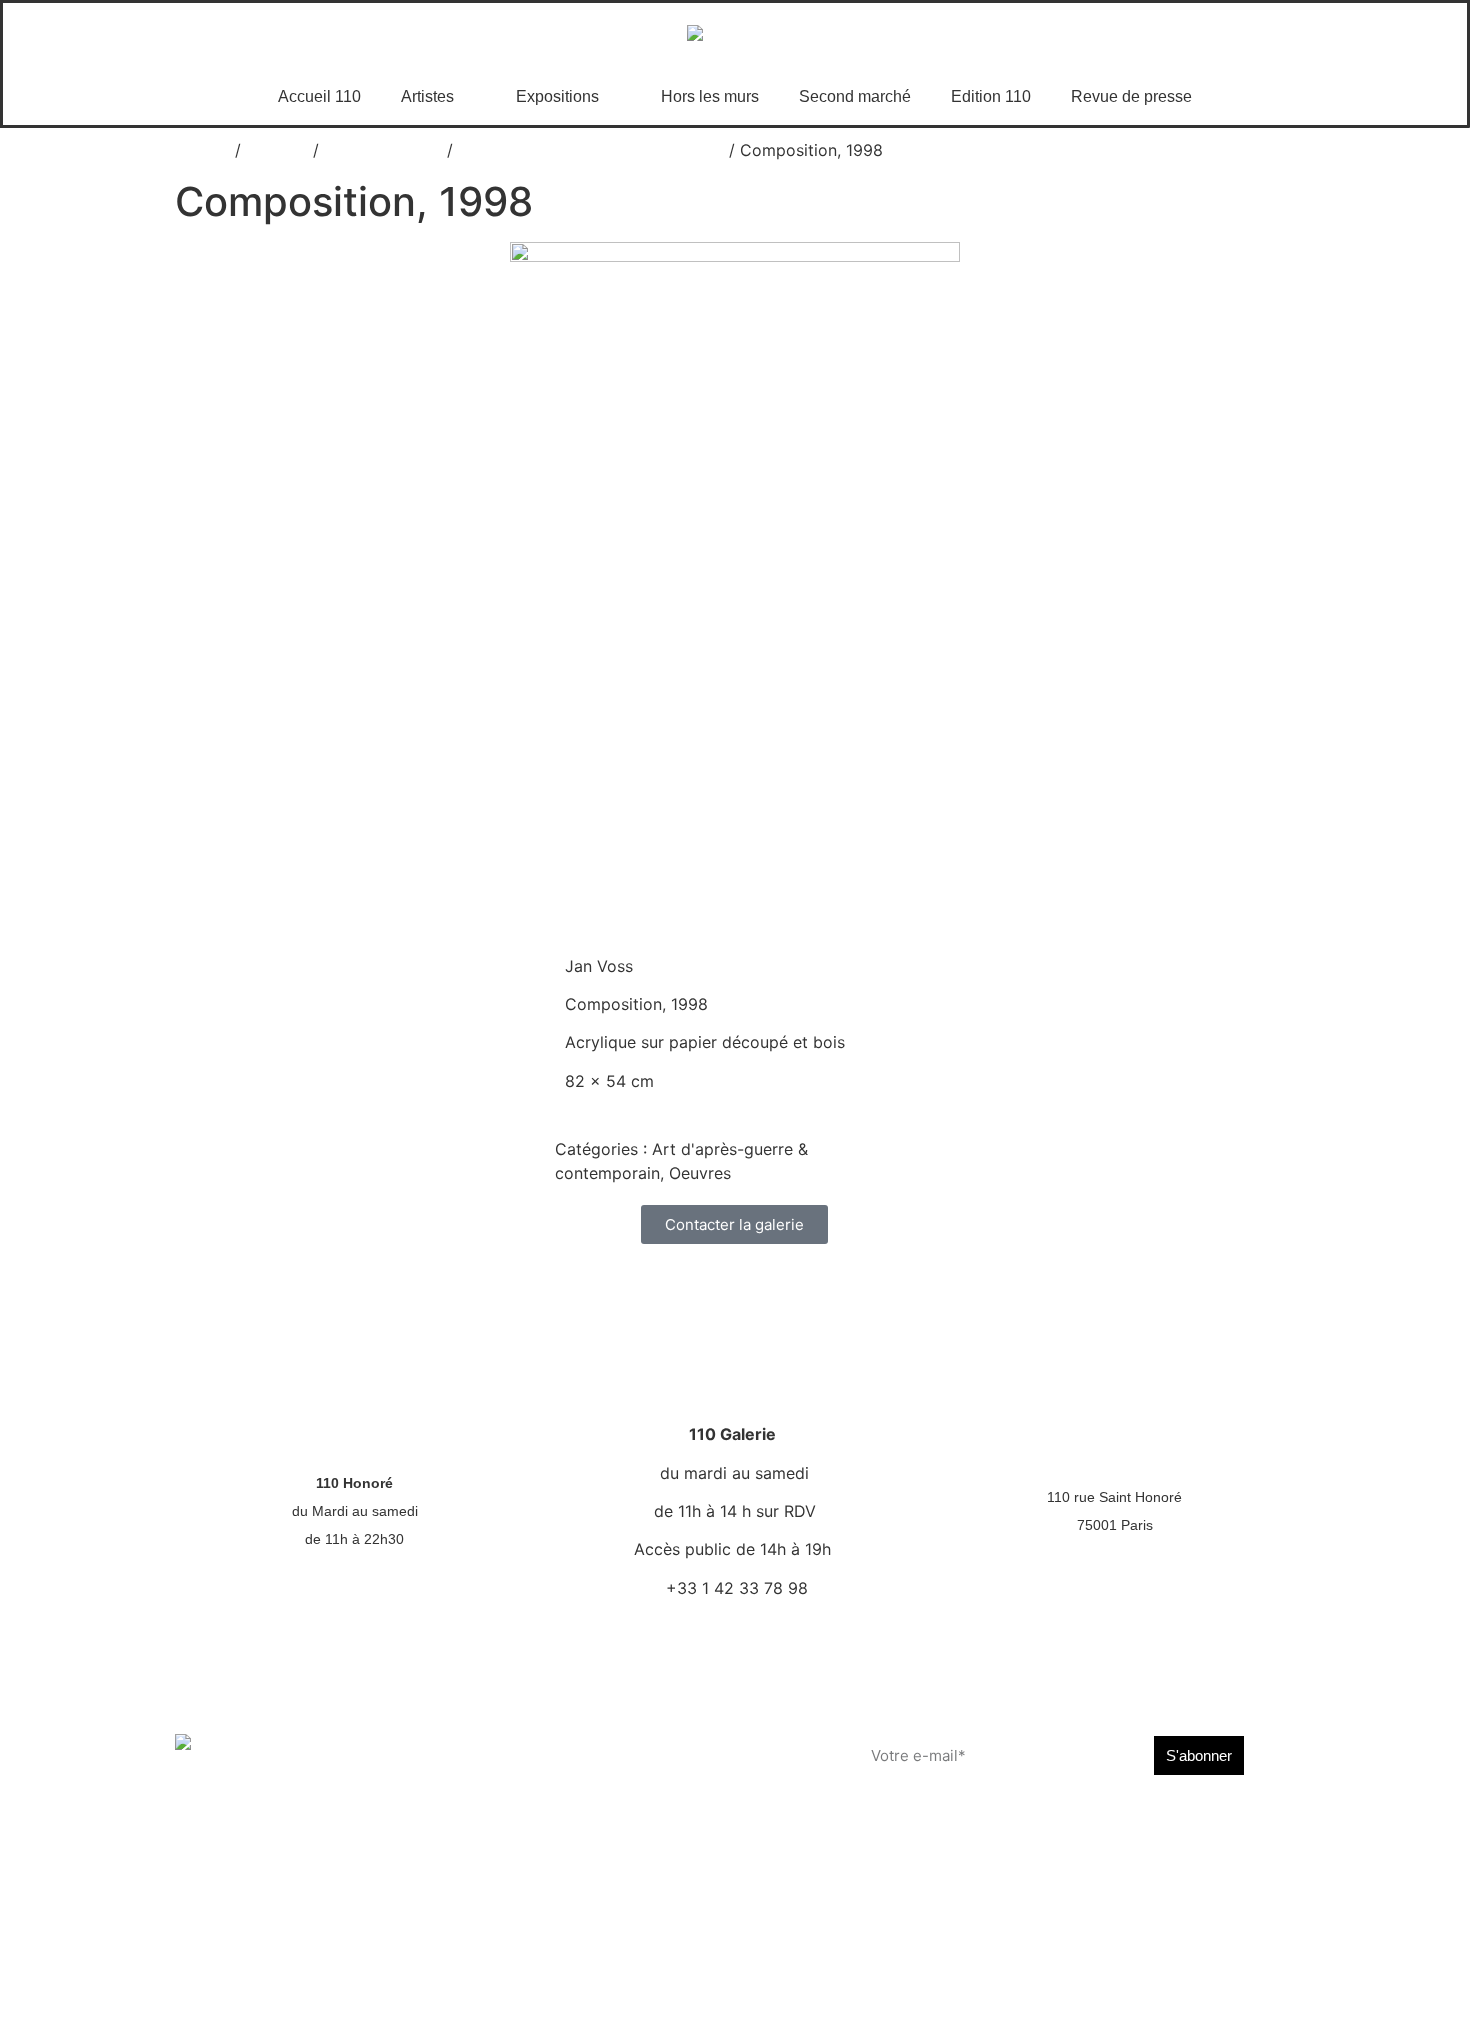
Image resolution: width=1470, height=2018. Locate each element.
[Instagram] (1036, 1825)
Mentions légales (1237, 1986)
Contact (522, 1798)
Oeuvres (277, 150)
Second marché (855, 96)
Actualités (528, 1741)
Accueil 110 (319, 96)
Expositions (557, 96)
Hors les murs (710, 96)
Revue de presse (1131, 96)
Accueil (202, 150)
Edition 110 (991, 96)
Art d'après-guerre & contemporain (591, 150)
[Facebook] (992, 1825)
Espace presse (479, 1986)
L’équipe (700, 1741)
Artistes (427, 96)
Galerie (346, 1770)
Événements (537, 1770)
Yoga (339, 1798)
